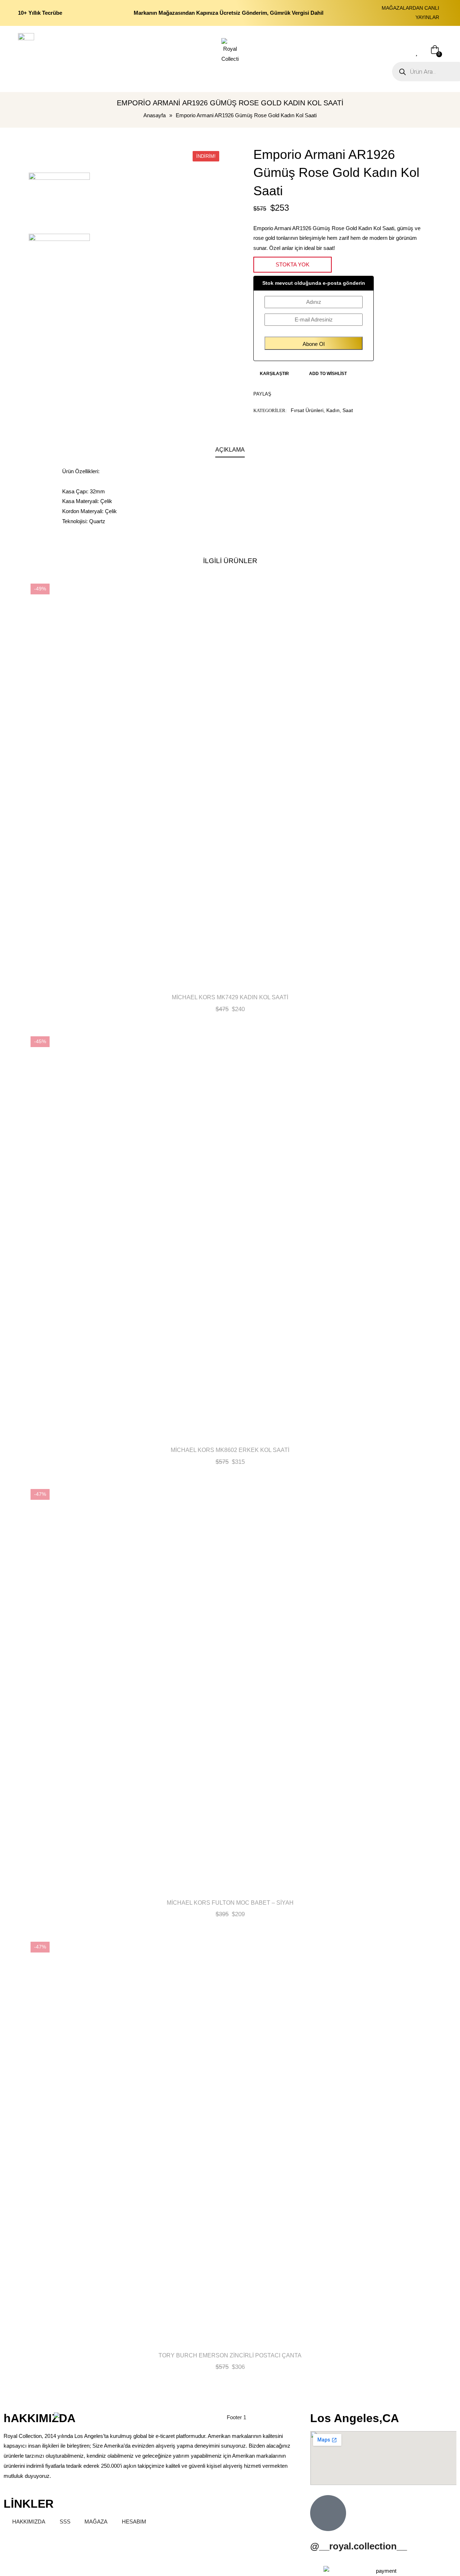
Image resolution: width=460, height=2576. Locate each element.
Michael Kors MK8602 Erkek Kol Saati (230, 1450)
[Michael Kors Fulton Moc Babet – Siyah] (230, 1689)
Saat (348, 410)
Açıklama (230, 450)
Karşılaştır (274, 374)
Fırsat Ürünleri (307, 410)
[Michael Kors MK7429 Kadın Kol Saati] (230, 783)
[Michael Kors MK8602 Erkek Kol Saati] (230, 1236)
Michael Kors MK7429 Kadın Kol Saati (230, 997)
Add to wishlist (328, 374)
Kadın (333, 410)
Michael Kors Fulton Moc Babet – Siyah (230, 1903)
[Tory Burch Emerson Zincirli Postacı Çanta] (230, 2141)
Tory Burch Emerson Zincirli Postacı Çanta (230, 2355)
